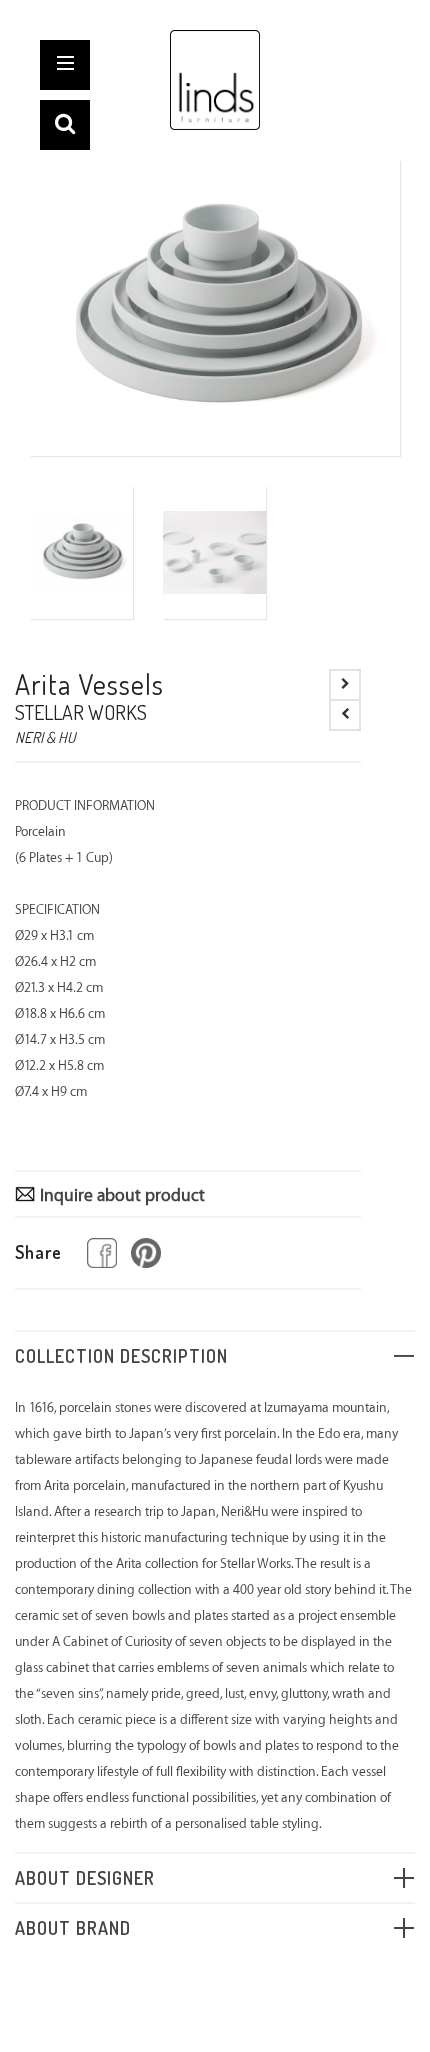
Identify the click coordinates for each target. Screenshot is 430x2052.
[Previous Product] (345, 715)
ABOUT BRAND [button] (73, 1928)
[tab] (215, 1355)
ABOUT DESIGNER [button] (85, 1878)
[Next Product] (345, 685)
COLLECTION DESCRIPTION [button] (121, 1356)
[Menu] (67, 66)
